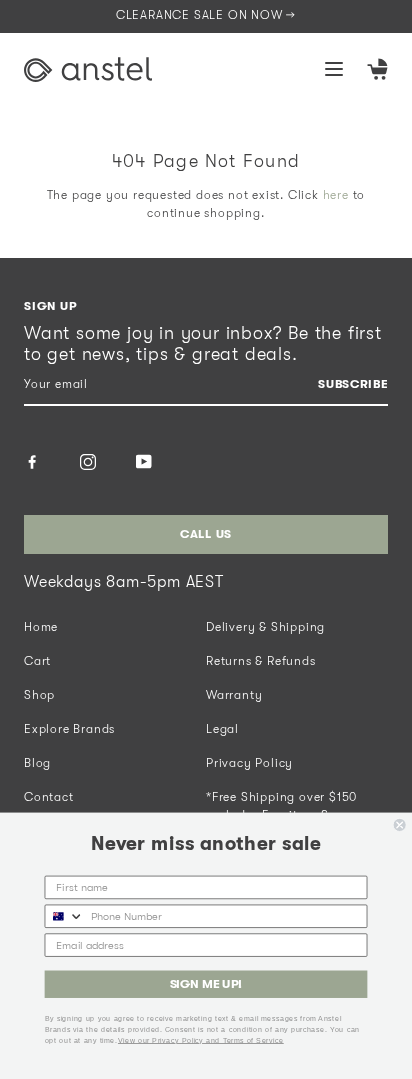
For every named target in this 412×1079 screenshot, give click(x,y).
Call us (206, 534)
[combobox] (64, 916)
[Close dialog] (400, 825)
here (336, 195)
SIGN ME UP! (206, 984)
